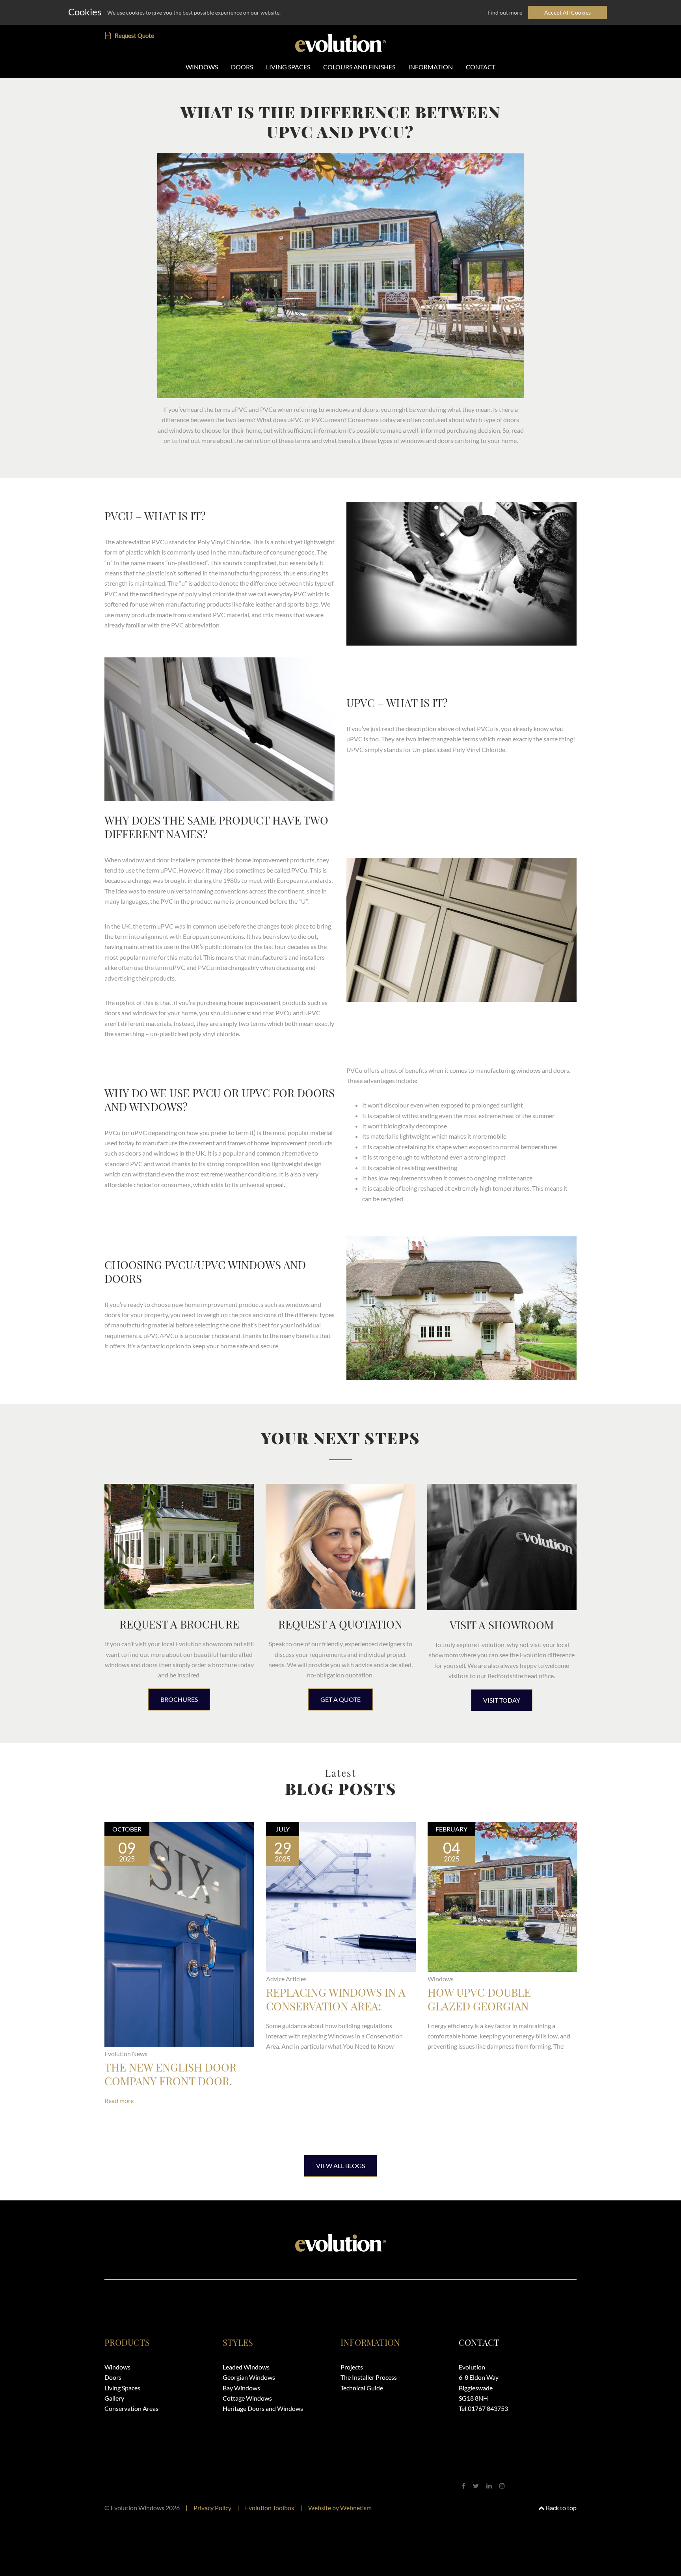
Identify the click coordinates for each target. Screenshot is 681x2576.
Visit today (502, 1700)
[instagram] (502, 2486)
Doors (113, 2377)
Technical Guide (362, 2388)
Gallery (114, 2398)
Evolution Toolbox (270, 2508)
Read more (119, 2100)
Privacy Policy (212, 2508)
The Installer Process (369, 2377)
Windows (117, 2367)
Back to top (561, 2508)
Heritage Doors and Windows (263, 2408)
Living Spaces (122, 2388)
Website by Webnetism (340, 2508)
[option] (179, 1979)
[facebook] (464, 2486)
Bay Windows (241, 2388)
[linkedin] (489, 2486)
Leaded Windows (246, 2367)
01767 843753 (488, 2408)
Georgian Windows (249, 2377)
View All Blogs (340, 2166)
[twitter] (476, 2486)
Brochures (179, 1699)
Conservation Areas (131, 2408)
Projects (352, 2367)
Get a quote (340, 1699)
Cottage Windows (247, 2398)
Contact (479, 2342)
